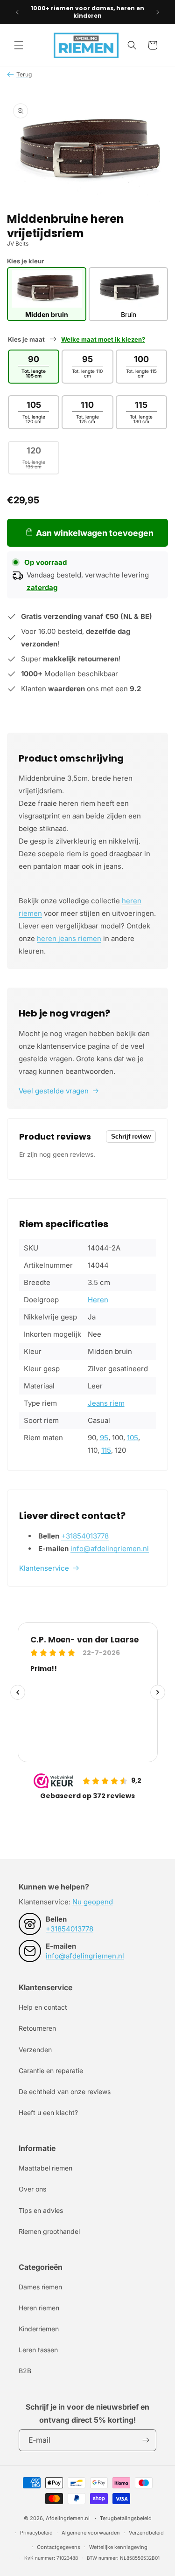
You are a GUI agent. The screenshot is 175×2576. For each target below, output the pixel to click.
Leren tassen (38, 2350)
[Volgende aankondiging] (158, 12)
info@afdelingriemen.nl (110, 1549)
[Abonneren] (146, 2440)
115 (106, 1450)
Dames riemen (40, 2287)
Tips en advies (41, 2210)
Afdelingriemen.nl (68, 2518)
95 (104, 1438)
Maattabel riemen (45, 2168)
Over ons (32, 2189)
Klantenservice (44, 1568)
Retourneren (37, 2028)
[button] (19, 45)
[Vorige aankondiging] (17, 12)
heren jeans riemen (69, 938)
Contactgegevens (59, 2547)
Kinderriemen (39, 2329)
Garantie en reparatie (51, 2071)
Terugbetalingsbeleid (126, 2518)
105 (133, 1438)
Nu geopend (93, 1902)
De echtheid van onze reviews (65, 2092)
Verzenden (35, 2050)
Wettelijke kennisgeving (118, 2547)
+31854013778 (85, 1536)
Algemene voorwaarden (91, 2533)
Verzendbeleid (146, 2533)
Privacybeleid (36, 2533)
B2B (25, 2371)
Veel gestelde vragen (54, 1091)
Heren (98, 1300)
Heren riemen (39, 2308)
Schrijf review (131, 1137)
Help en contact (43, 2007)
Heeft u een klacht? (48, 2112)
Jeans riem (106, 1403)
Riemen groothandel (49, 2231)
